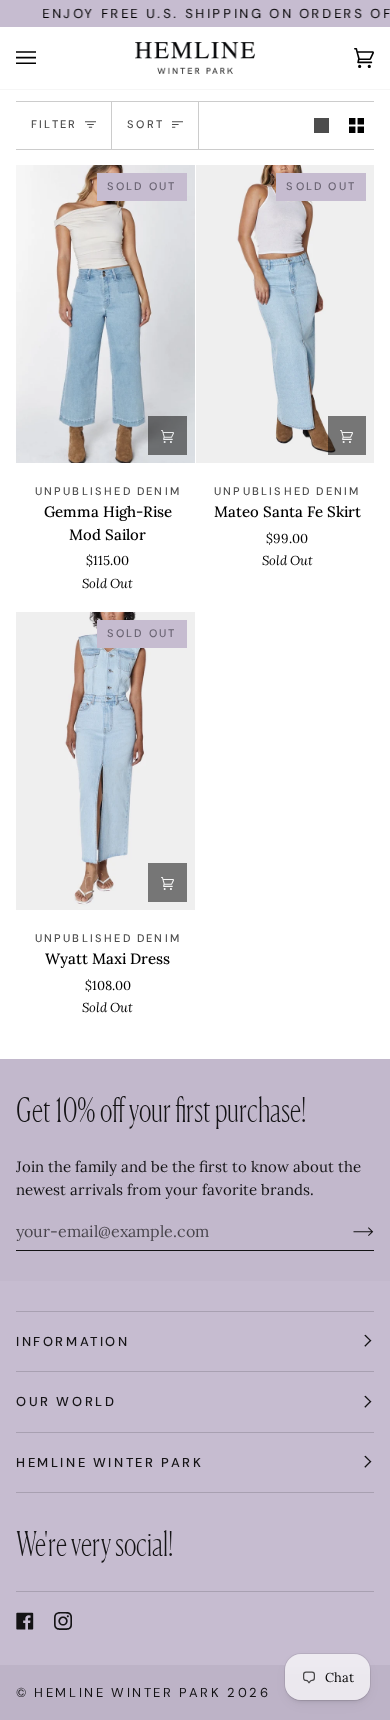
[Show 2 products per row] (356, 126)
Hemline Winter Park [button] (109, 1462)
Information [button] (73, 1341)
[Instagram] (63, 1621)
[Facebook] (25, 1621)
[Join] (347, 1231)
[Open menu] (46, 57)
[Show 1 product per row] (321, 126)
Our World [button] (66, 1401)
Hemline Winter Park (130, 1692)
